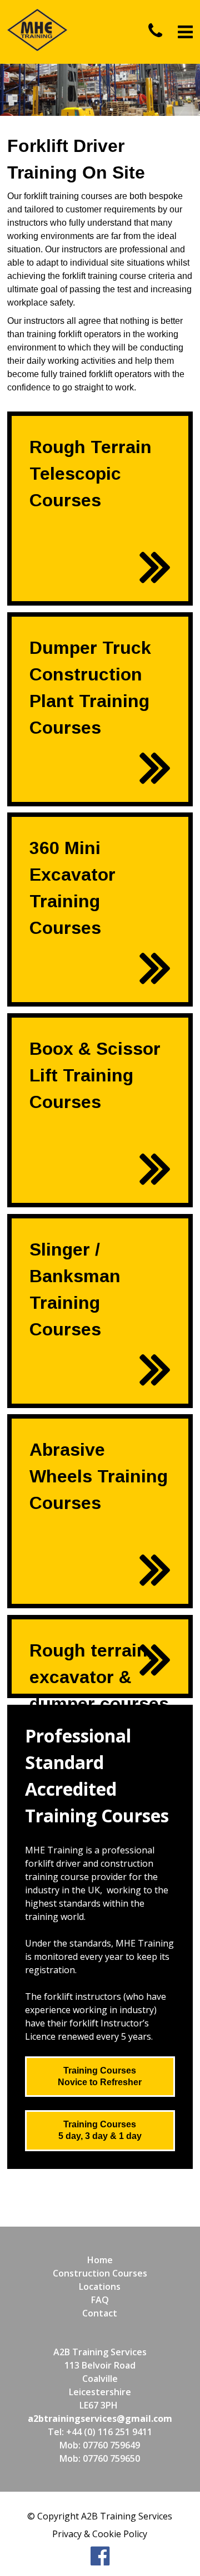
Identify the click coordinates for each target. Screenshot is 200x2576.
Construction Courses (100, 2273)
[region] (100, 90)
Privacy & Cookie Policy (100, 2534)
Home (100, 2260)
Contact (100, 2313)
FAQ (100, 2300)
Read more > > (140, 600)
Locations (100, 2287)
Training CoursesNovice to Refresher (100, 2076)
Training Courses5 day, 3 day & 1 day (100, 2130)
